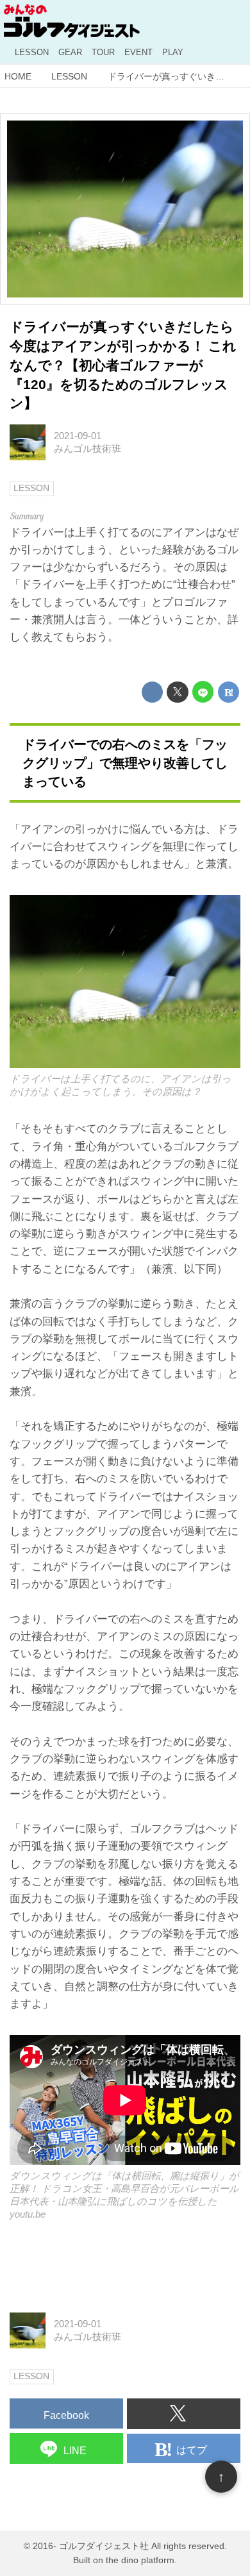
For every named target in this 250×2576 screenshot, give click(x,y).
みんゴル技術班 (88, 448)
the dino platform (140, 2560)
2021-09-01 (78, 436)
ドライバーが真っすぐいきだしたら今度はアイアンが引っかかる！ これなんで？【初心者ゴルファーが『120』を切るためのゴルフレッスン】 (123, 365)
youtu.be (28, 2214)
